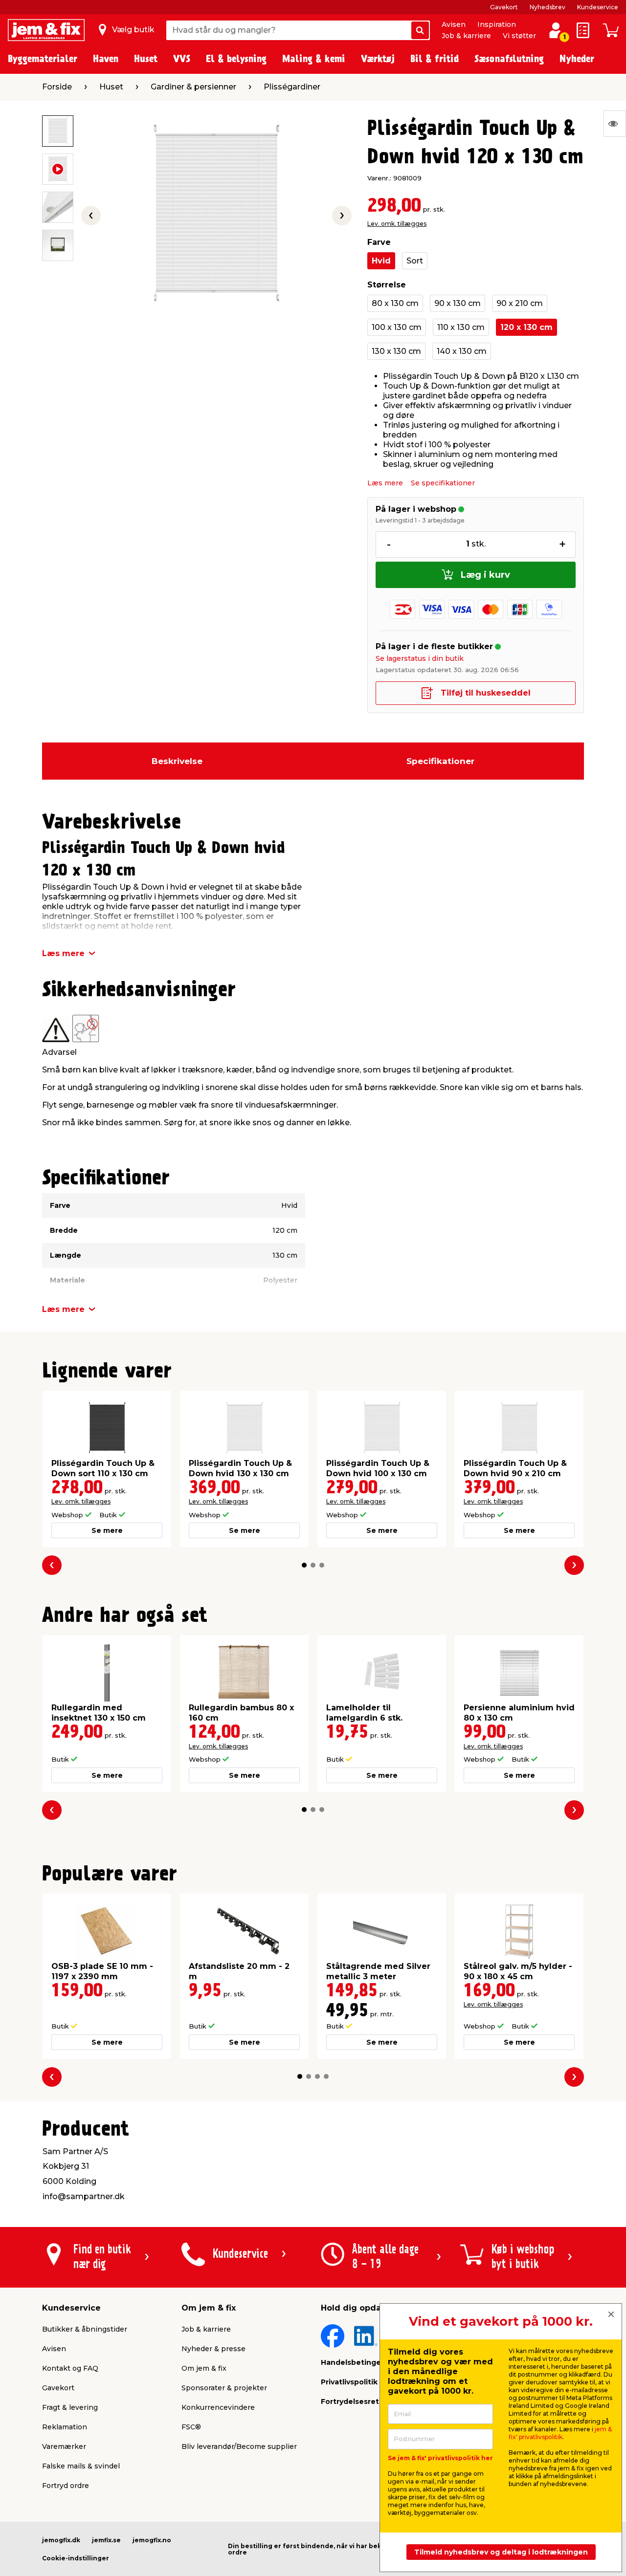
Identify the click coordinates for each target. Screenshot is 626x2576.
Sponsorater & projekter (224, 2388)
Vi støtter (519, 36)
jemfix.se (106, 2540)
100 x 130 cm (397, 327)
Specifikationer (440, 761)
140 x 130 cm (462, 351)
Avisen (454, 24)
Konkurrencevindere (218, 2407)
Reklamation (65, 2427)
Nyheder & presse (213, 2349)
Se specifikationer (443, 483)
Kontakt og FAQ (70, 2368)
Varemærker (64, 2446)
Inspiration (497, 24)
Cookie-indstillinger (76, 2558)
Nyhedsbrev (548, 7)
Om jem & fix (204, 2368)
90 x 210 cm (520, 303)
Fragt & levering (70, 2407)
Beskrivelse (177, 761)
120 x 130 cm (526, 327)
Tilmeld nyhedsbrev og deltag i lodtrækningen (501, 2552)
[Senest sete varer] (615, 124)
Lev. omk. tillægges (397, 224)
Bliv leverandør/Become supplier (239, 2446)
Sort (415, 261)
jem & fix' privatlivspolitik (560, 2433)
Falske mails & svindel (81, 2466)
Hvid (381, 261)
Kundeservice (598, 7)
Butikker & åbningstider (85, 2329)
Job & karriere (466, 36)
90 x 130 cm (458, 303)
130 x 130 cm (396, 351)
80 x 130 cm (395, 303)
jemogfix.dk (61, 2540)
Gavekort (504, 7)
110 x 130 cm (461, 327)
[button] (304, 1565)
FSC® (191, 2427)
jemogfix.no (152, 2540)
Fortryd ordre (66, 2486)
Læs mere (385, 483)
